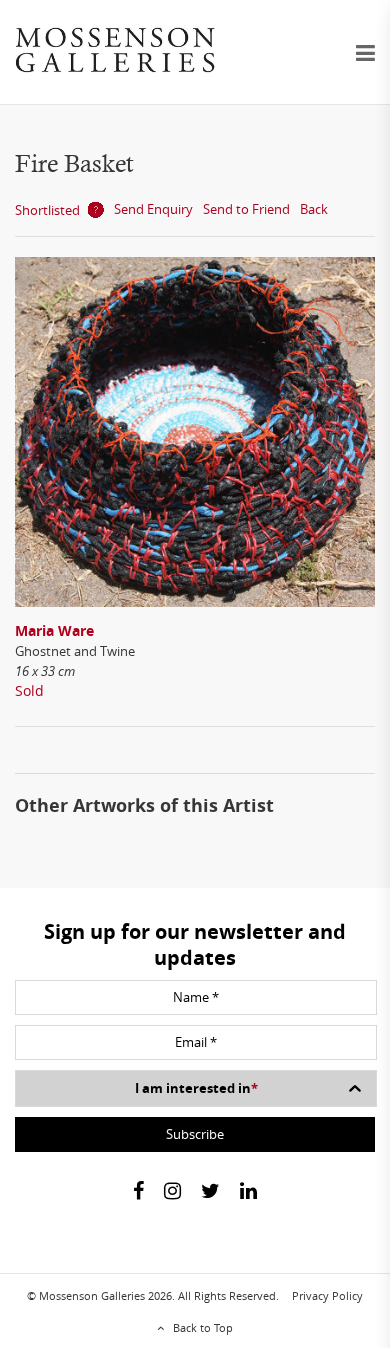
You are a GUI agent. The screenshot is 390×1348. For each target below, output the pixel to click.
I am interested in (196, 1088)
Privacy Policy (327, 1295)
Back (314, 209)
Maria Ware (54, 630)
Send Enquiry (153, 209)
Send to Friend (246, 209)
